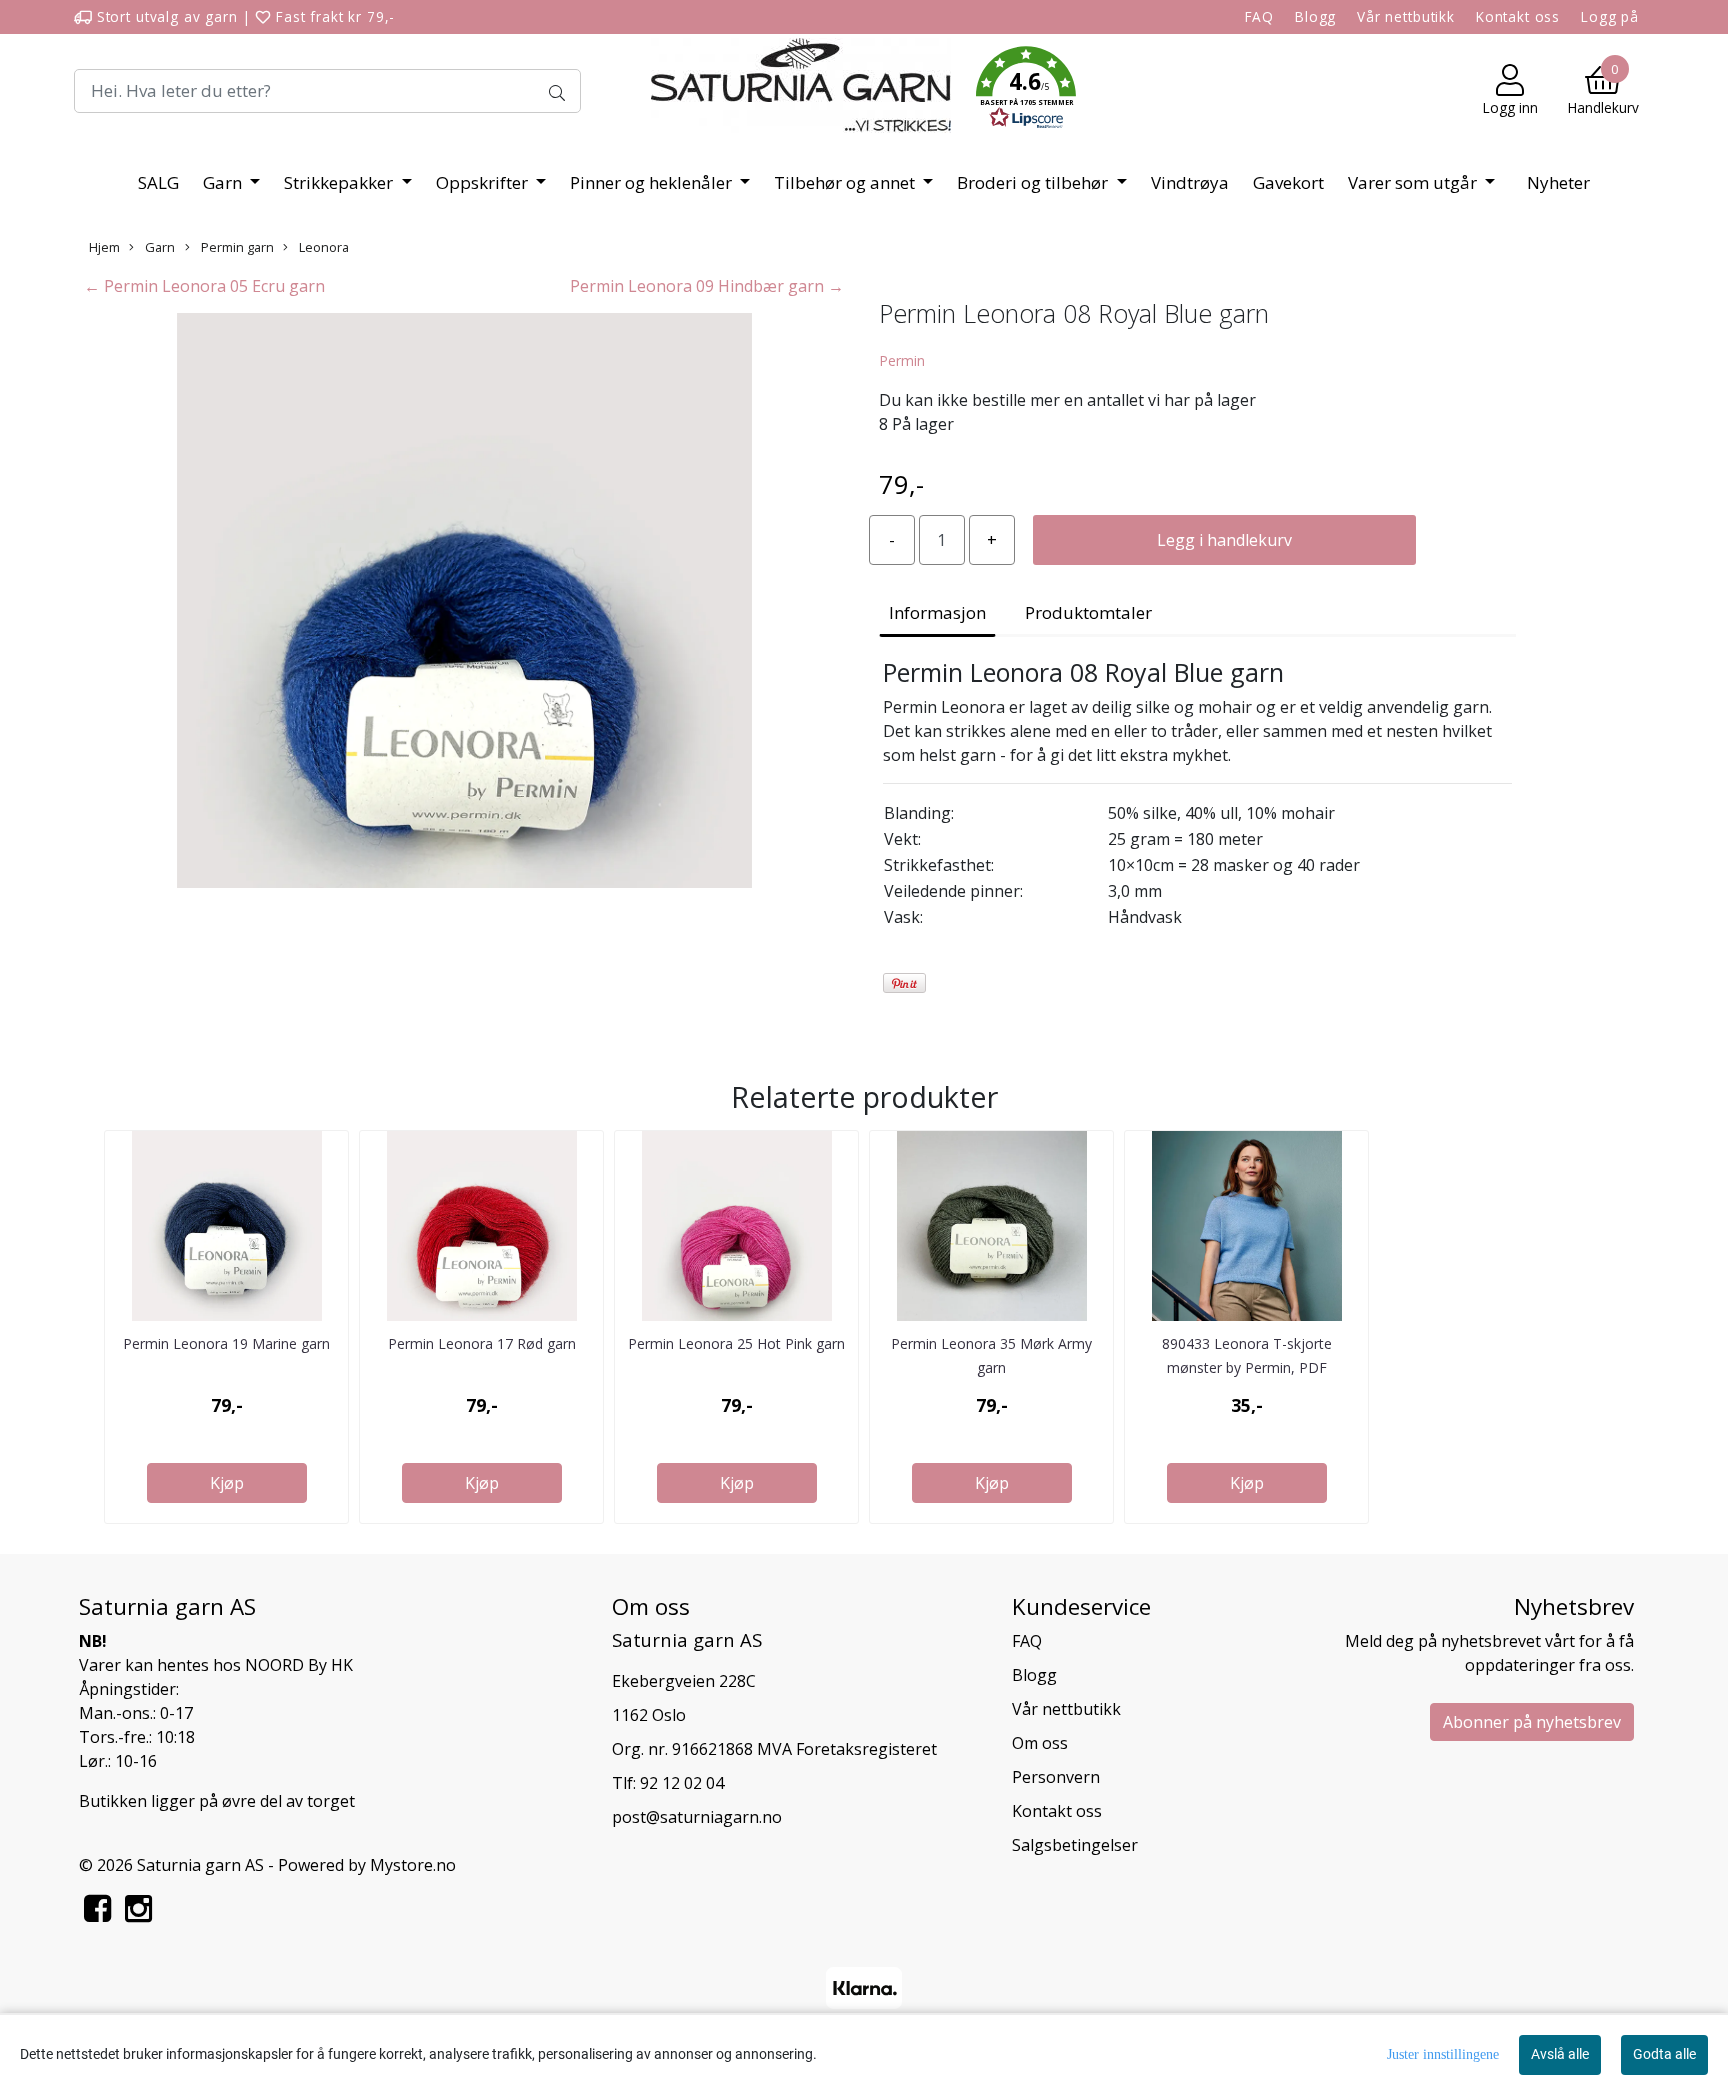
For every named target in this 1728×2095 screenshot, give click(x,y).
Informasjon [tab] (937, 612)
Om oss (1040, 1743)
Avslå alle (1560, 2054)
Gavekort (1288, 182)
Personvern (1056, 1777)
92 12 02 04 (682, 1783)
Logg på (1610, 16)
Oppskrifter (484, 182)
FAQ (1260, 16)
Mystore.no (413, 1865)
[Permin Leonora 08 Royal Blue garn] (464, 604)
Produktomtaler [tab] (1088, 612)
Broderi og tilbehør (1034, 182)
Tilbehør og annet (846, 182)
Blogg (1315, 16)
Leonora (322, 247)
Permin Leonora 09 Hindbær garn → (707, 286)
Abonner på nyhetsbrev (1532, 1722)
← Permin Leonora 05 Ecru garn (204, 286)
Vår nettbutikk (1406, 16)
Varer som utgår (1414, 182)
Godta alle (1664, 2054)
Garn (224, 182)
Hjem (104, 247)
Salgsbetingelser (1075, 1845)
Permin (902, 360)
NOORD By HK (299, 1665)
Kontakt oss (1518, 16)
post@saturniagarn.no (697, 1817)
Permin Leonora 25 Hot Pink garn (736, 1343)
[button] (1026, 91)
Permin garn (236, 247)
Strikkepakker (340, 182)
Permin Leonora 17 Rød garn (482, 1343)
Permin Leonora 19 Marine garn (226, 1343)
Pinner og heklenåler (653, 182)
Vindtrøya (1190, 182)
